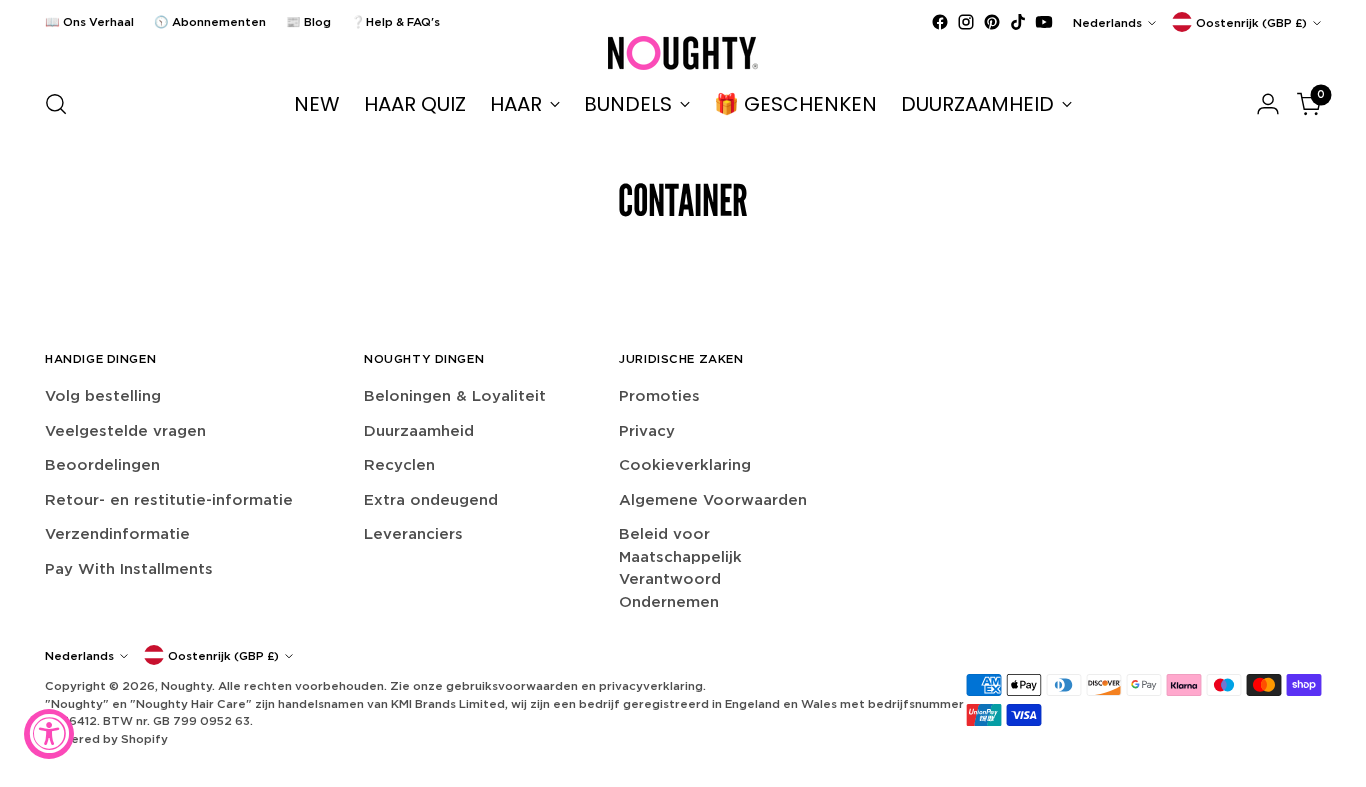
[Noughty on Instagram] (966, 22)
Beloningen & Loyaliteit (455, 395)
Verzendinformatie (117, 533)
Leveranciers (413, 533)
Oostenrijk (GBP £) (1251, 22)
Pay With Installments (129, 568)
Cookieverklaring (685, 464)
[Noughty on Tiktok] (1018, 22)
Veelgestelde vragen (125, 430)
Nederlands (1107, 22)
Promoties (659, 395)
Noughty (186, 685)
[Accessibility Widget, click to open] (49, 734)
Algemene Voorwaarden (713, 499)
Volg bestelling (103, 395)
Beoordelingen (102, 464)
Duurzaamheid (419, 430)
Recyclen (399, 464)
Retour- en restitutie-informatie (169, 499)
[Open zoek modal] (56, 104)
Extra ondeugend (431, 499)
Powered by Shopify (106, 738)
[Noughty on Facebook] (940, 22)
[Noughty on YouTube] (1044, 22)
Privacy (647, 430)
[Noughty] (683, 53)
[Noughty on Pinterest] (992, 22)
